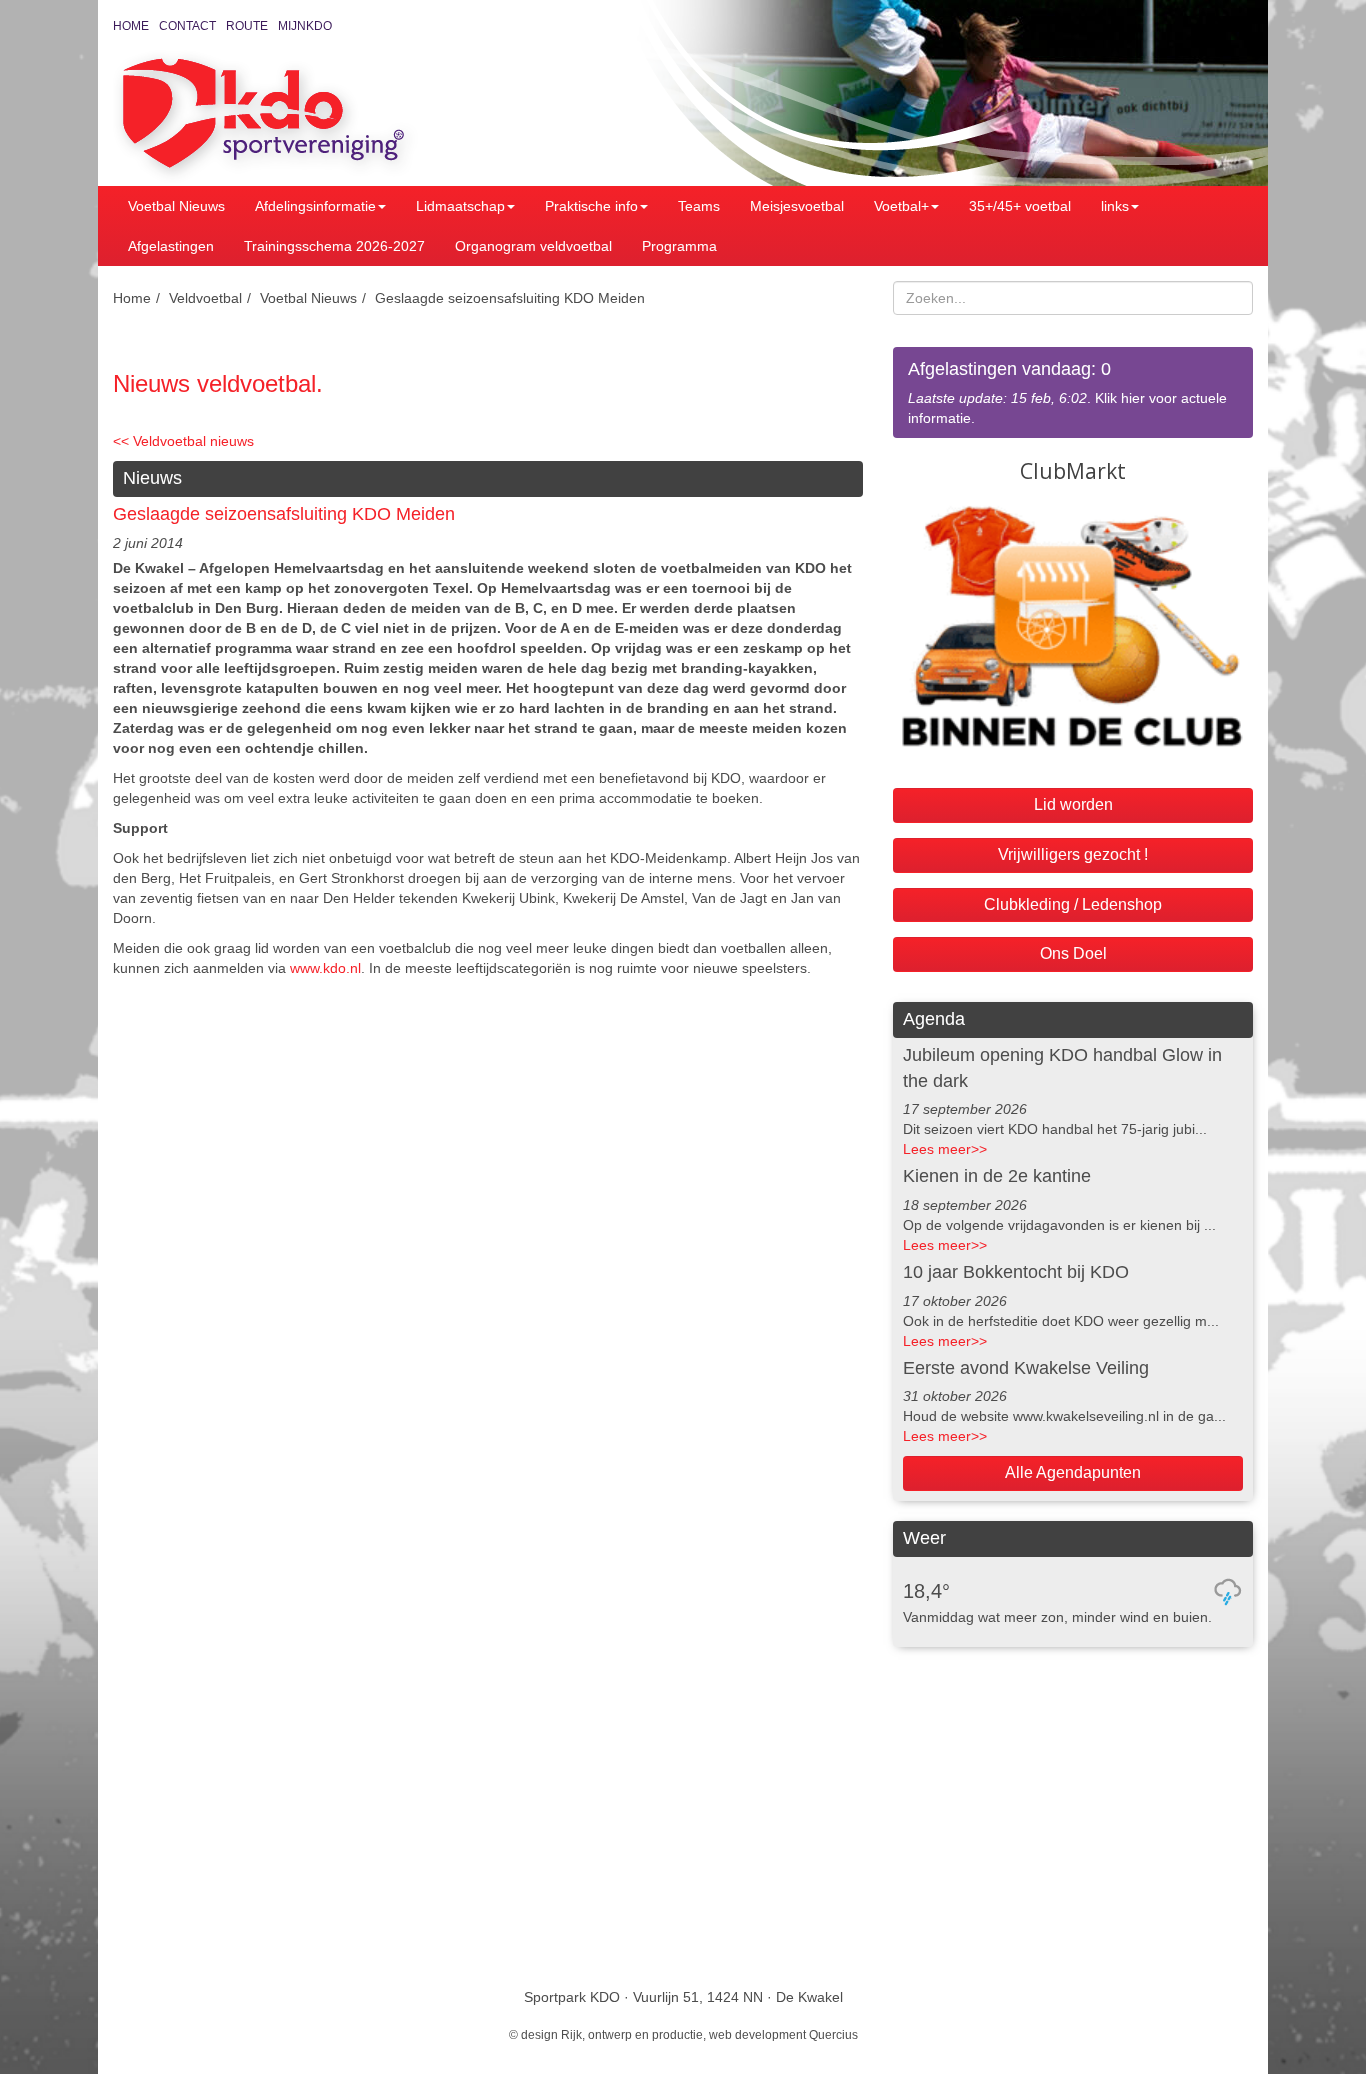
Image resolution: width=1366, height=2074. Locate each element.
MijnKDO (305, 26)
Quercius (833, 2035)
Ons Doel (1073, 953)
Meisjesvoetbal (797, 206)
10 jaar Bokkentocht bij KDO (1016, 1272)
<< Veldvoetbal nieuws (183, 441)
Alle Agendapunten (1073, 1472)
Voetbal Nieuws (176, 206)
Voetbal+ (901, 206)
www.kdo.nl (325, 968)
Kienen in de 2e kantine (997, 1176)
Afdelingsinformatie (315, 206)
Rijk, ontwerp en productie (632, 2035)
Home (131, 26)
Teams (699, 206)
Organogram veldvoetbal (533, 246)
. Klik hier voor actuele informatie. (1067, 392)
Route (247, 26)
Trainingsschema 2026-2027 (334, 246)
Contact (187, 26)
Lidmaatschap (460, 206)
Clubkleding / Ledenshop (1073, 904)
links (1115, 206)
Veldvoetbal (205, 298)
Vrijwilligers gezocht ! (1073, 854)
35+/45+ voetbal (1020, 206)
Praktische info (591, 206)
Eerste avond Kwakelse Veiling (1026, 1368)
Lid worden (1073, 804)
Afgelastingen (171, 246)
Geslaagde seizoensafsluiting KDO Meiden (510, 298)
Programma (679, 246)
